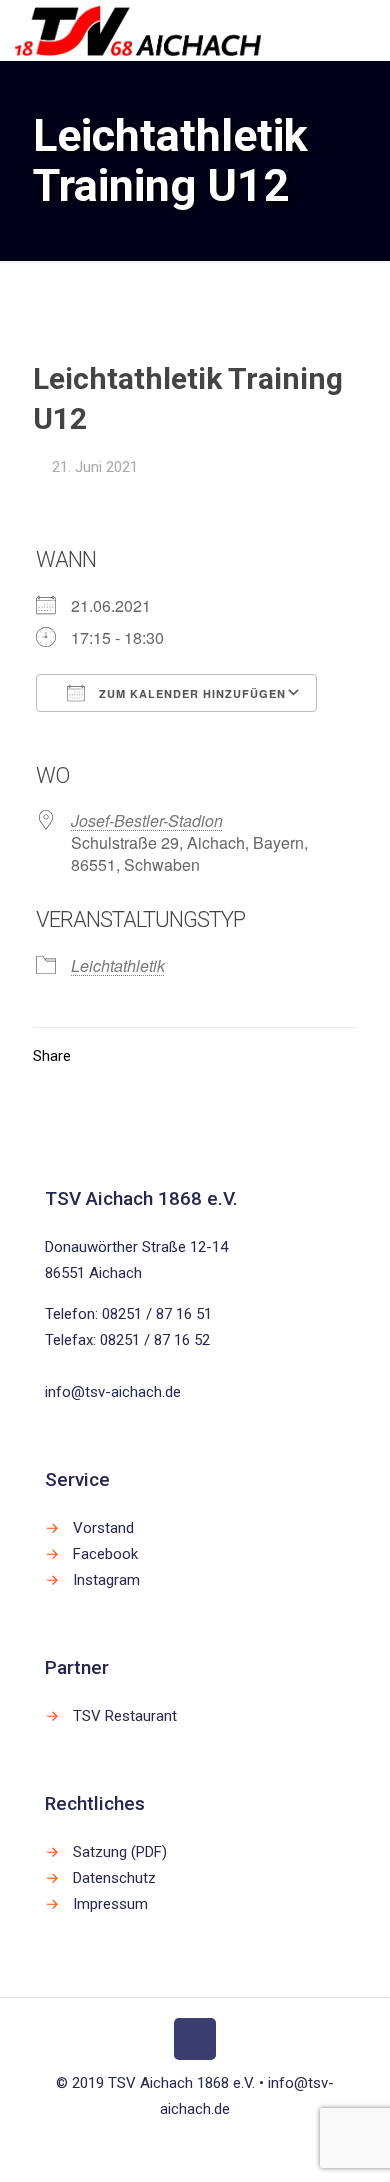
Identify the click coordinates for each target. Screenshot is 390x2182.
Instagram (106, 1580)
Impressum (110, 1904)
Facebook (105, 1554)
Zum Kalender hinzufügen (190, 693)
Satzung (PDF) (120, 1852)
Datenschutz (114, 1878)
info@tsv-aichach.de (113, 1392)
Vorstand (103, 1528)
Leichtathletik (118, 965)
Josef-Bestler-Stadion (147, 820)
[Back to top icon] (195, 2039)
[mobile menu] (363, 30)
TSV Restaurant (125, 1716)
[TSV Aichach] (138, 30)
